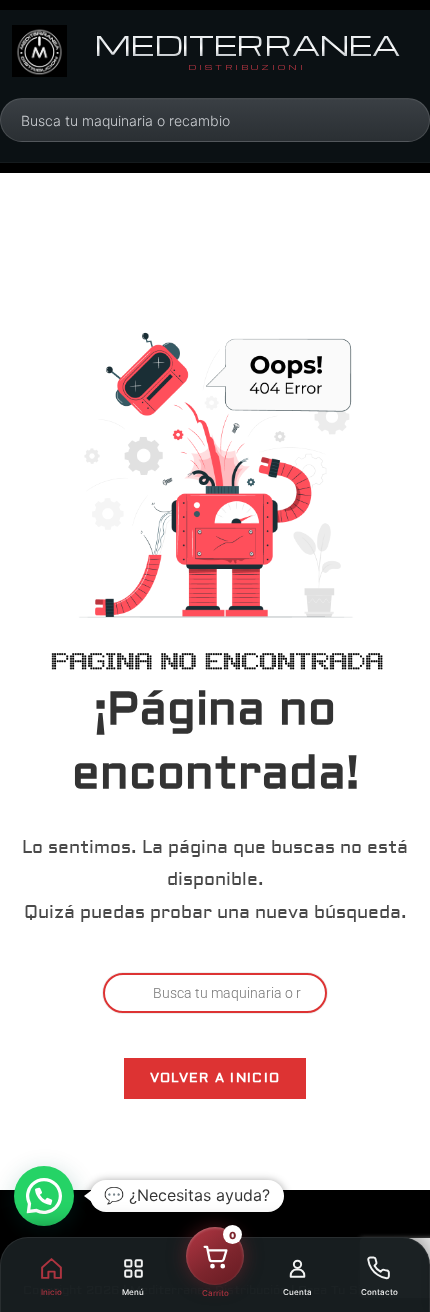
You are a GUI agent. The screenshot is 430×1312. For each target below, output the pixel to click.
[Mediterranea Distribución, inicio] (39, 51)
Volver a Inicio (215, 1078)
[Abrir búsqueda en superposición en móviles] (129, 120)
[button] (44, 1196)
